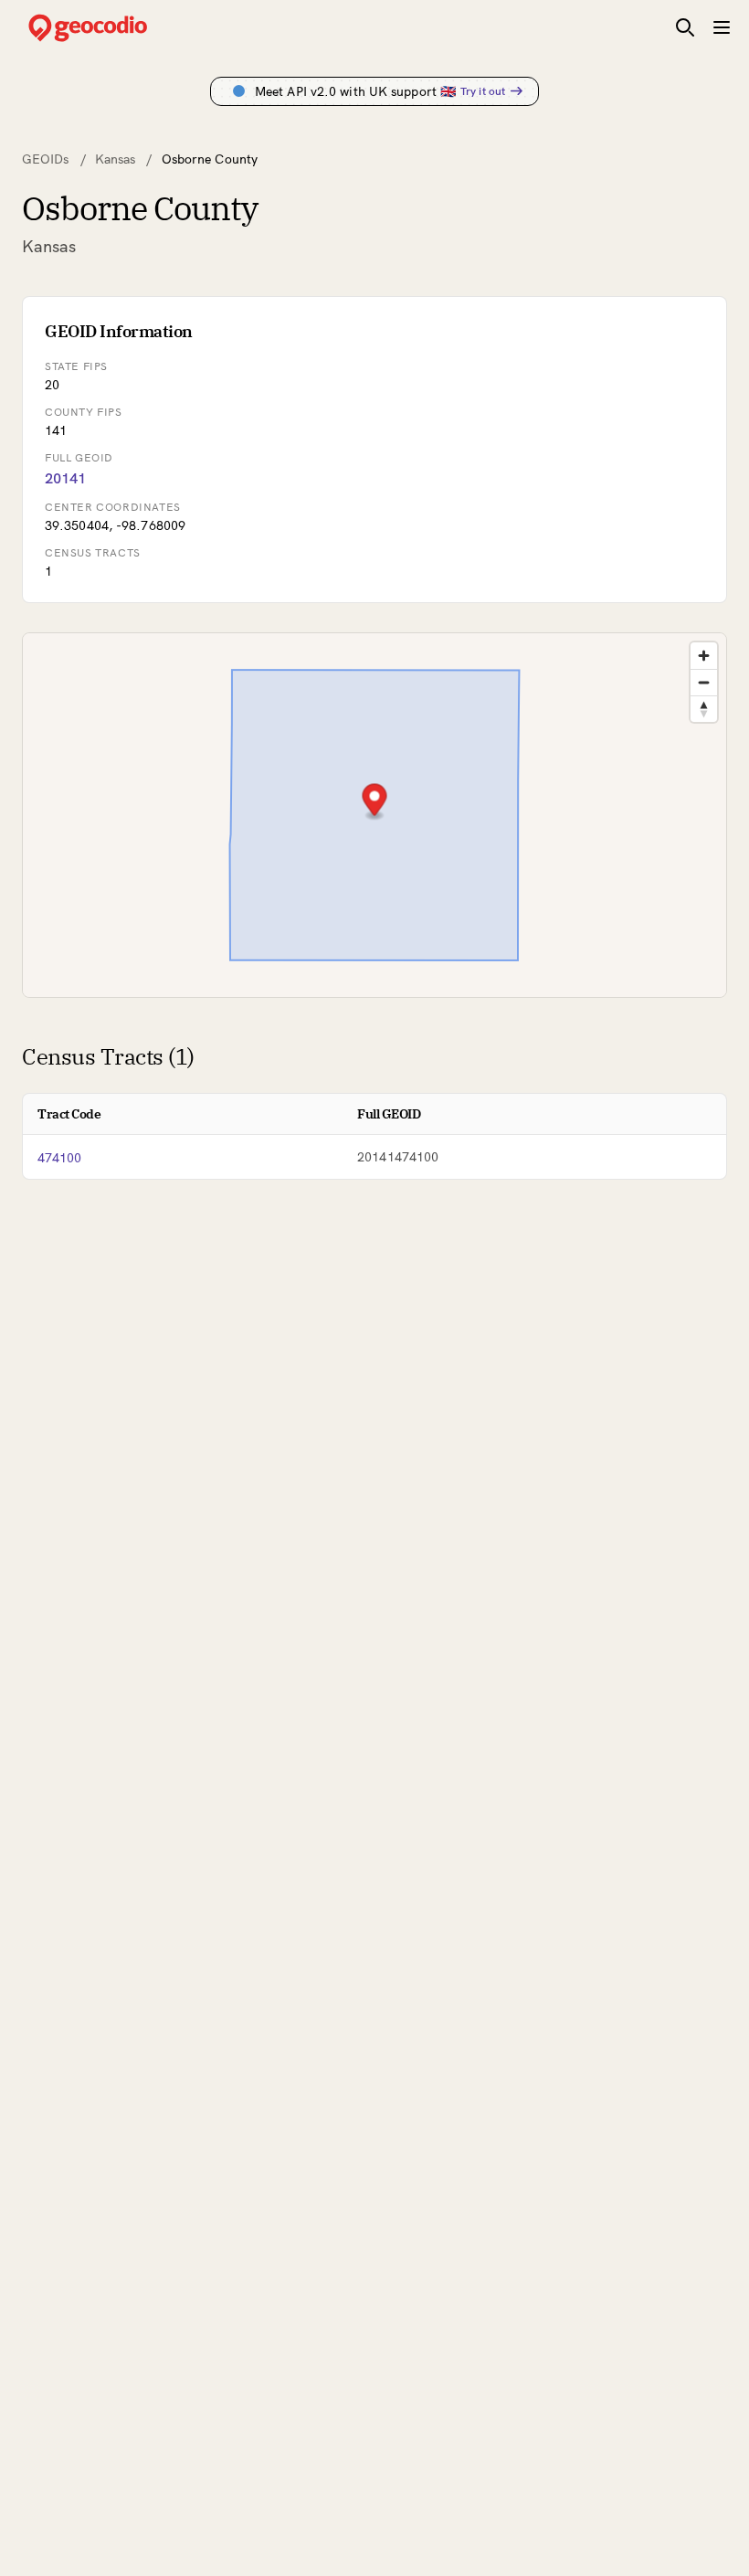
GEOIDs (46, 159)
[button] (375, 802)
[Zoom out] (704, 682)
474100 (60, 1158)
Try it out (483, 91)
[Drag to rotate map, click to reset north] (704, 709)
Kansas (116, 159)
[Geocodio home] (115, 28)
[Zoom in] (704, 656)
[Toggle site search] (685, 27)
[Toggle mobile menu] (722, 27)
